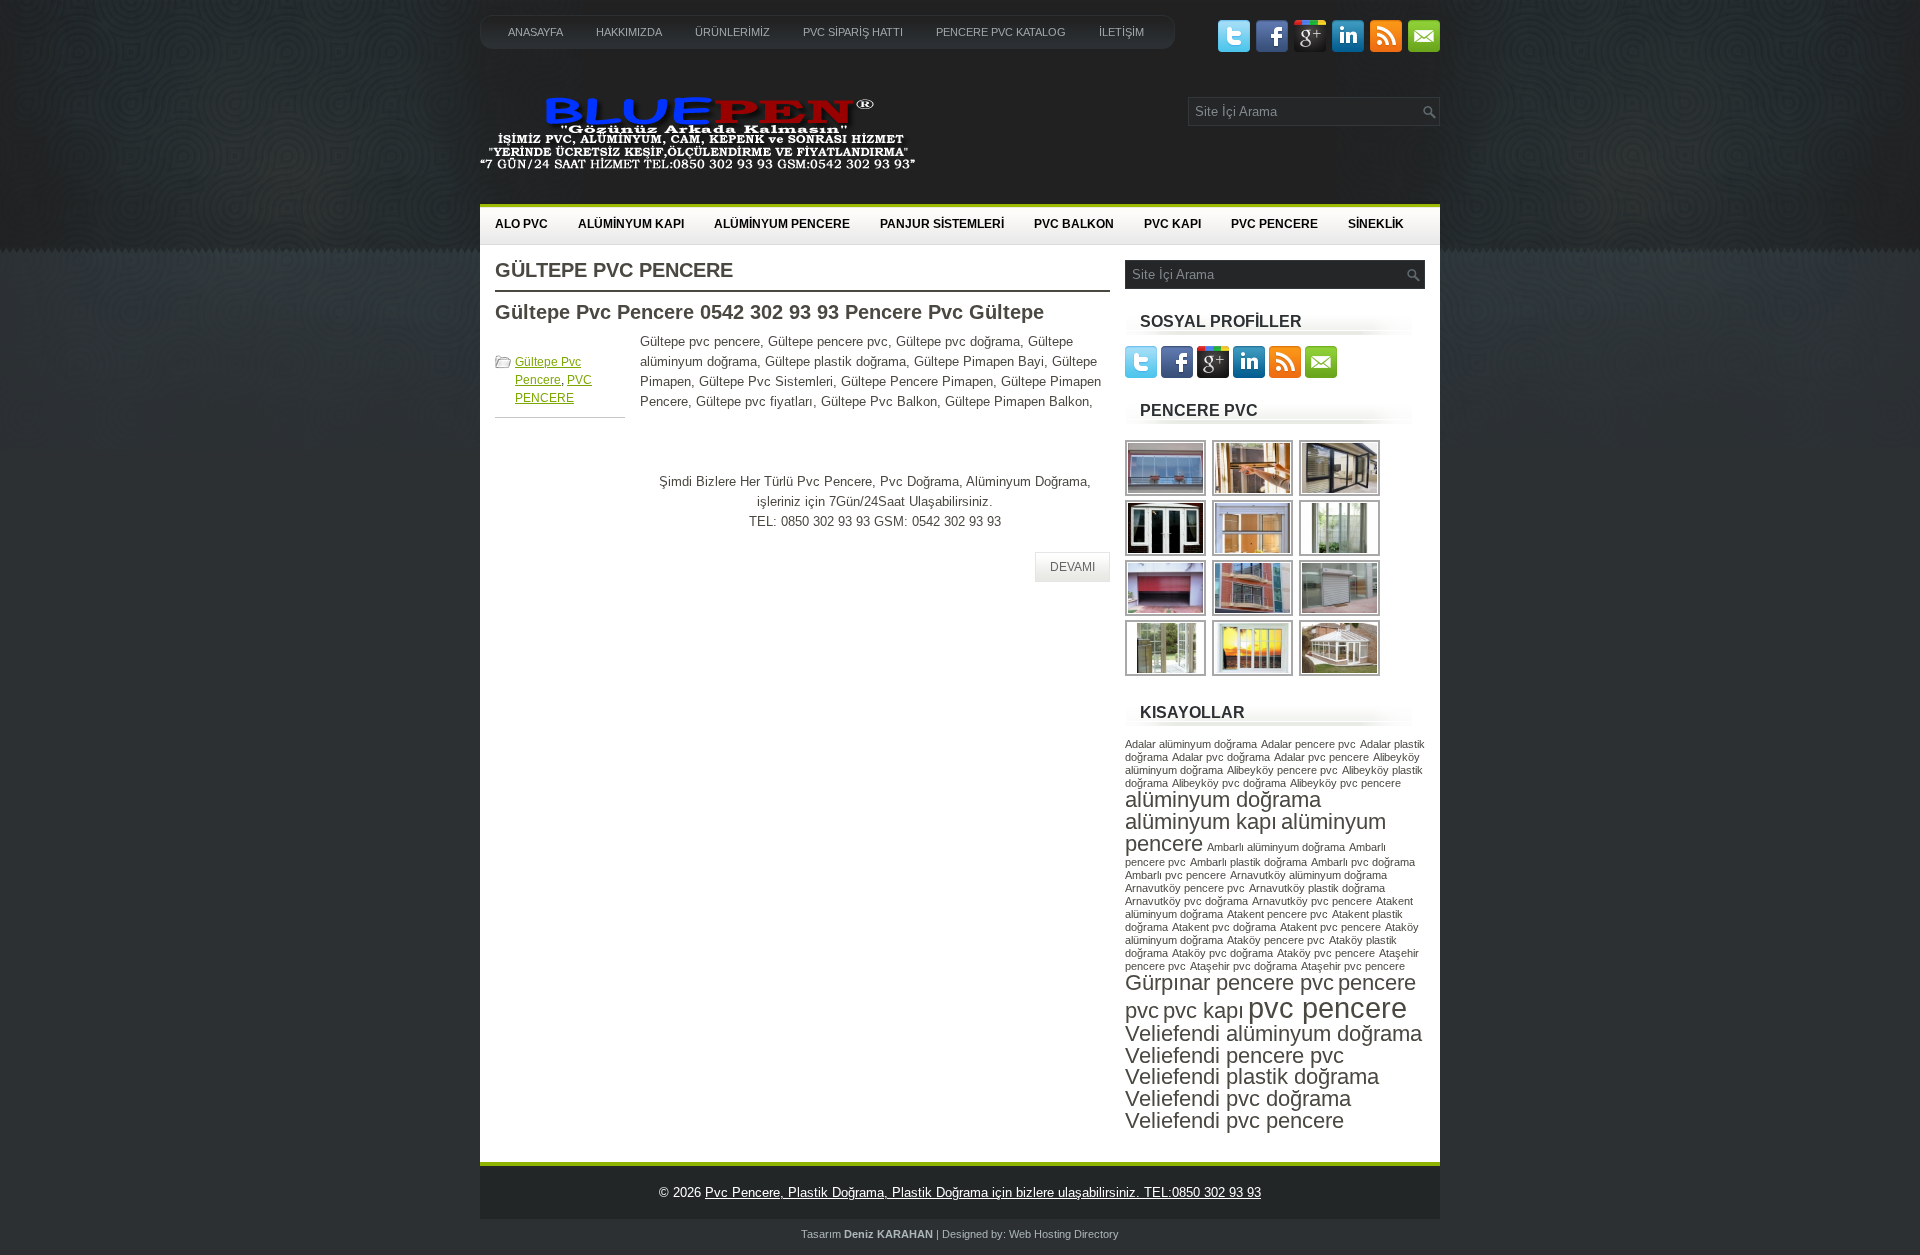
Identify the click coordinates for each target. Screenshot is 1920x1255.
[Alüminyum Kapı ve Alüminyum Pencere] (1340, 493)
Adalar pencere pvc (1308, 744)
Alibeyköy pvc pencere (1345, 783)
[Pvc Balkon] (1340, 673)
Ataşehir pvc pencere (1353, 966)
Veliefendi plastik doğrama (1252, 1076)
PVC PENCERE (1274, 224)
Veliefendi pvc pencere (1234, 1120)
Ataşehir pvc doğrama (1243, 966)
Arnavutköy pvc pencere (1312, 901)
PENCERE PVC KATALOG (1001, 32)
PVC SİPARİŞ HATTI (853, 32)
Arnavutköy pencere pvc (1185, 888)
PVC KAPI (1172, 224)
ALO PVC (521, 224)
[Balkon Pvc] (1166, 553)
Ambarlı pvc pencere (1175, 875)
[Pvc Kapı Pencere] (1340, 553)
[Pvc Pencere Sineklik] (1253, 553)
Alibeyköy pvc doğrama (1229, 783)
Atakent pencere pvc (1277, 914)
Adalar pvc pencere (1321, 757)
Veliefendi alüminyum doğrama (1273, 1033)
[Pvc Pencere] (1253, 613)
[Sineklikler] (1253, 493)
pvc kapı (1203, 1010)
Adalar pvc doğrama (1221, 757)
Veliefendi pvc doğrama (1238, 1098)
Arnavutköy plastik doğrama (1317, 888)
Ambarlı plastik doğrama (1248, 862)
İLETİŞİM (1121, 32)
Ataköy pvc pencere (1326, 953)
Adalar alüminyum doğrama (1191, 744)
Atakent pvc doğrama (1224, 927)
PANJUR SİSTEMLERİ (942, 224)
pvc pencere (1327, 1007)
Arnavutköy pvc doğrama (1186, 901)
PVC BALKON (1074, 224)
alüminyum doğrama (1223, 799)
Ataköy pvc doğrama (1222, 953)
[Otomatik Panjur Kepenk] (1340, 613)
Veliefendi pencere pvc (1234, 1055)
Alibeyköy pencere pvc (1282, 770)
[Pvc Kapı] (1166, 673)
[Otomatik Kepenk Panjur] (1166, 613)
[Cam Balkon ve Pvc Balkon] (1166, 493)
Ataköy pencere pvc (1276, 940)
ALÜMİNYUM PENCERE (782, 224)
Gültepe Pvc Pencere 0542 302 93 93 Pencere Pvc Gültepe (769, 312)
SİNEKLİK (1376, 224)
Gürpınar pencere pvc (1229, 982)
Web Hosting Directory (1064, 1234)
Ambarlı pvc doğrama (1363, 862)
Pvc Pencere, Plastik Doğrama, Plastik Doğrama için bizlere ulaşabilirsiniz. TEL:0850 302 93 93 (983, 1192)
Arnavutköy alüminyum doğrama (1308, 875)
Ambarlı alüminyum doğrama (1276, 847)
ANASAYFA (535, 32)
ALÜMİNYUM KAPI (631, 224)
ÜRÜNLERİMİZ (732, 32)
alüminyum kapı (1201, 821)
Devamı (1072, 567)
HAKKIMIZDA (629, 32)
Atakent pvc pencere (1330, 927)
